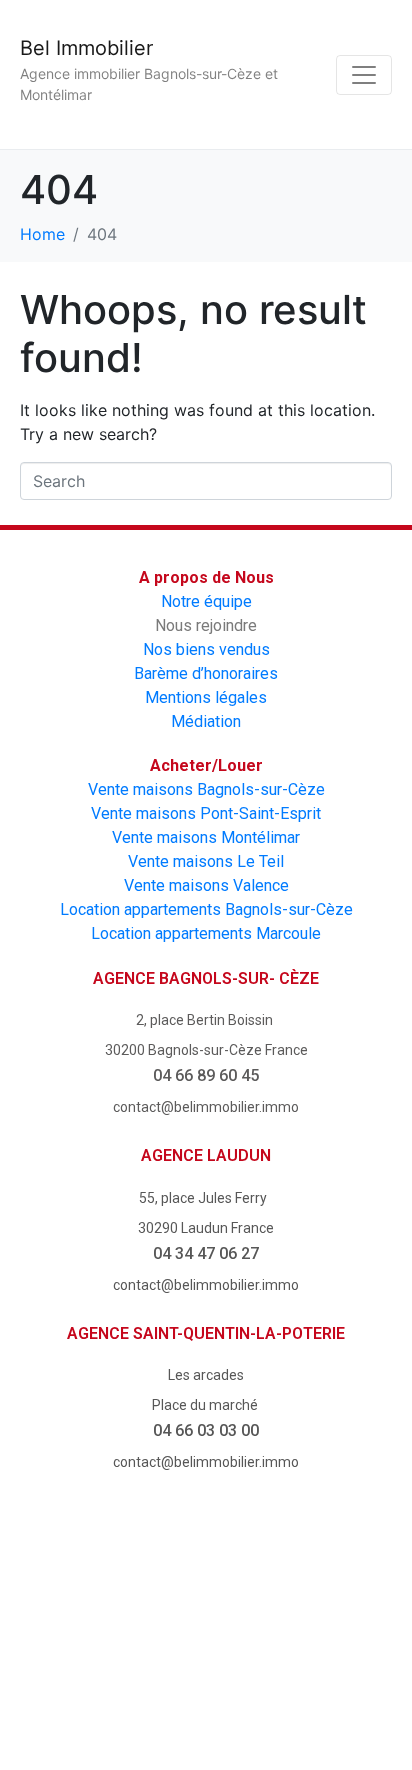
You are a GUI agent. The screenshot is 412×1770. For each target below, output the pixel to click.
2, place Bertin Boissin (206, 1020)
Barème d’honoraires (206, 673)
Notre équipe (206, 601)
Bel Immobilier (86, 48)
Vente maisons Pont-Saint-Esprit (206, 813)
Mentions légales (206, 697)
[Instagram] (320, 1595)
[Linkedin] (206, 1689)
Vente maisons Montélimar (206, 837)
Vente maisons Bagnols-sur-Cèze (206, 789)
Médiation (206, 721)
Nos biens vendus (206, 649)
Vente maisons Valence (206, 885)
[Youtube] (206, 1595)
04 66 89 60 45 (206, 1075)
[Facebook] (93, 1595)
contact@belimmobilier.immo (206, 1107)
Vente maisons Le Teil (206, 861)
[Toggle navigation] (364, 75)
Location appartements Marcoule (206, 933)
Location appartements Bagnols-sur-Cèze (206, 909)
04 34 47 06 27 (206, 1253)
